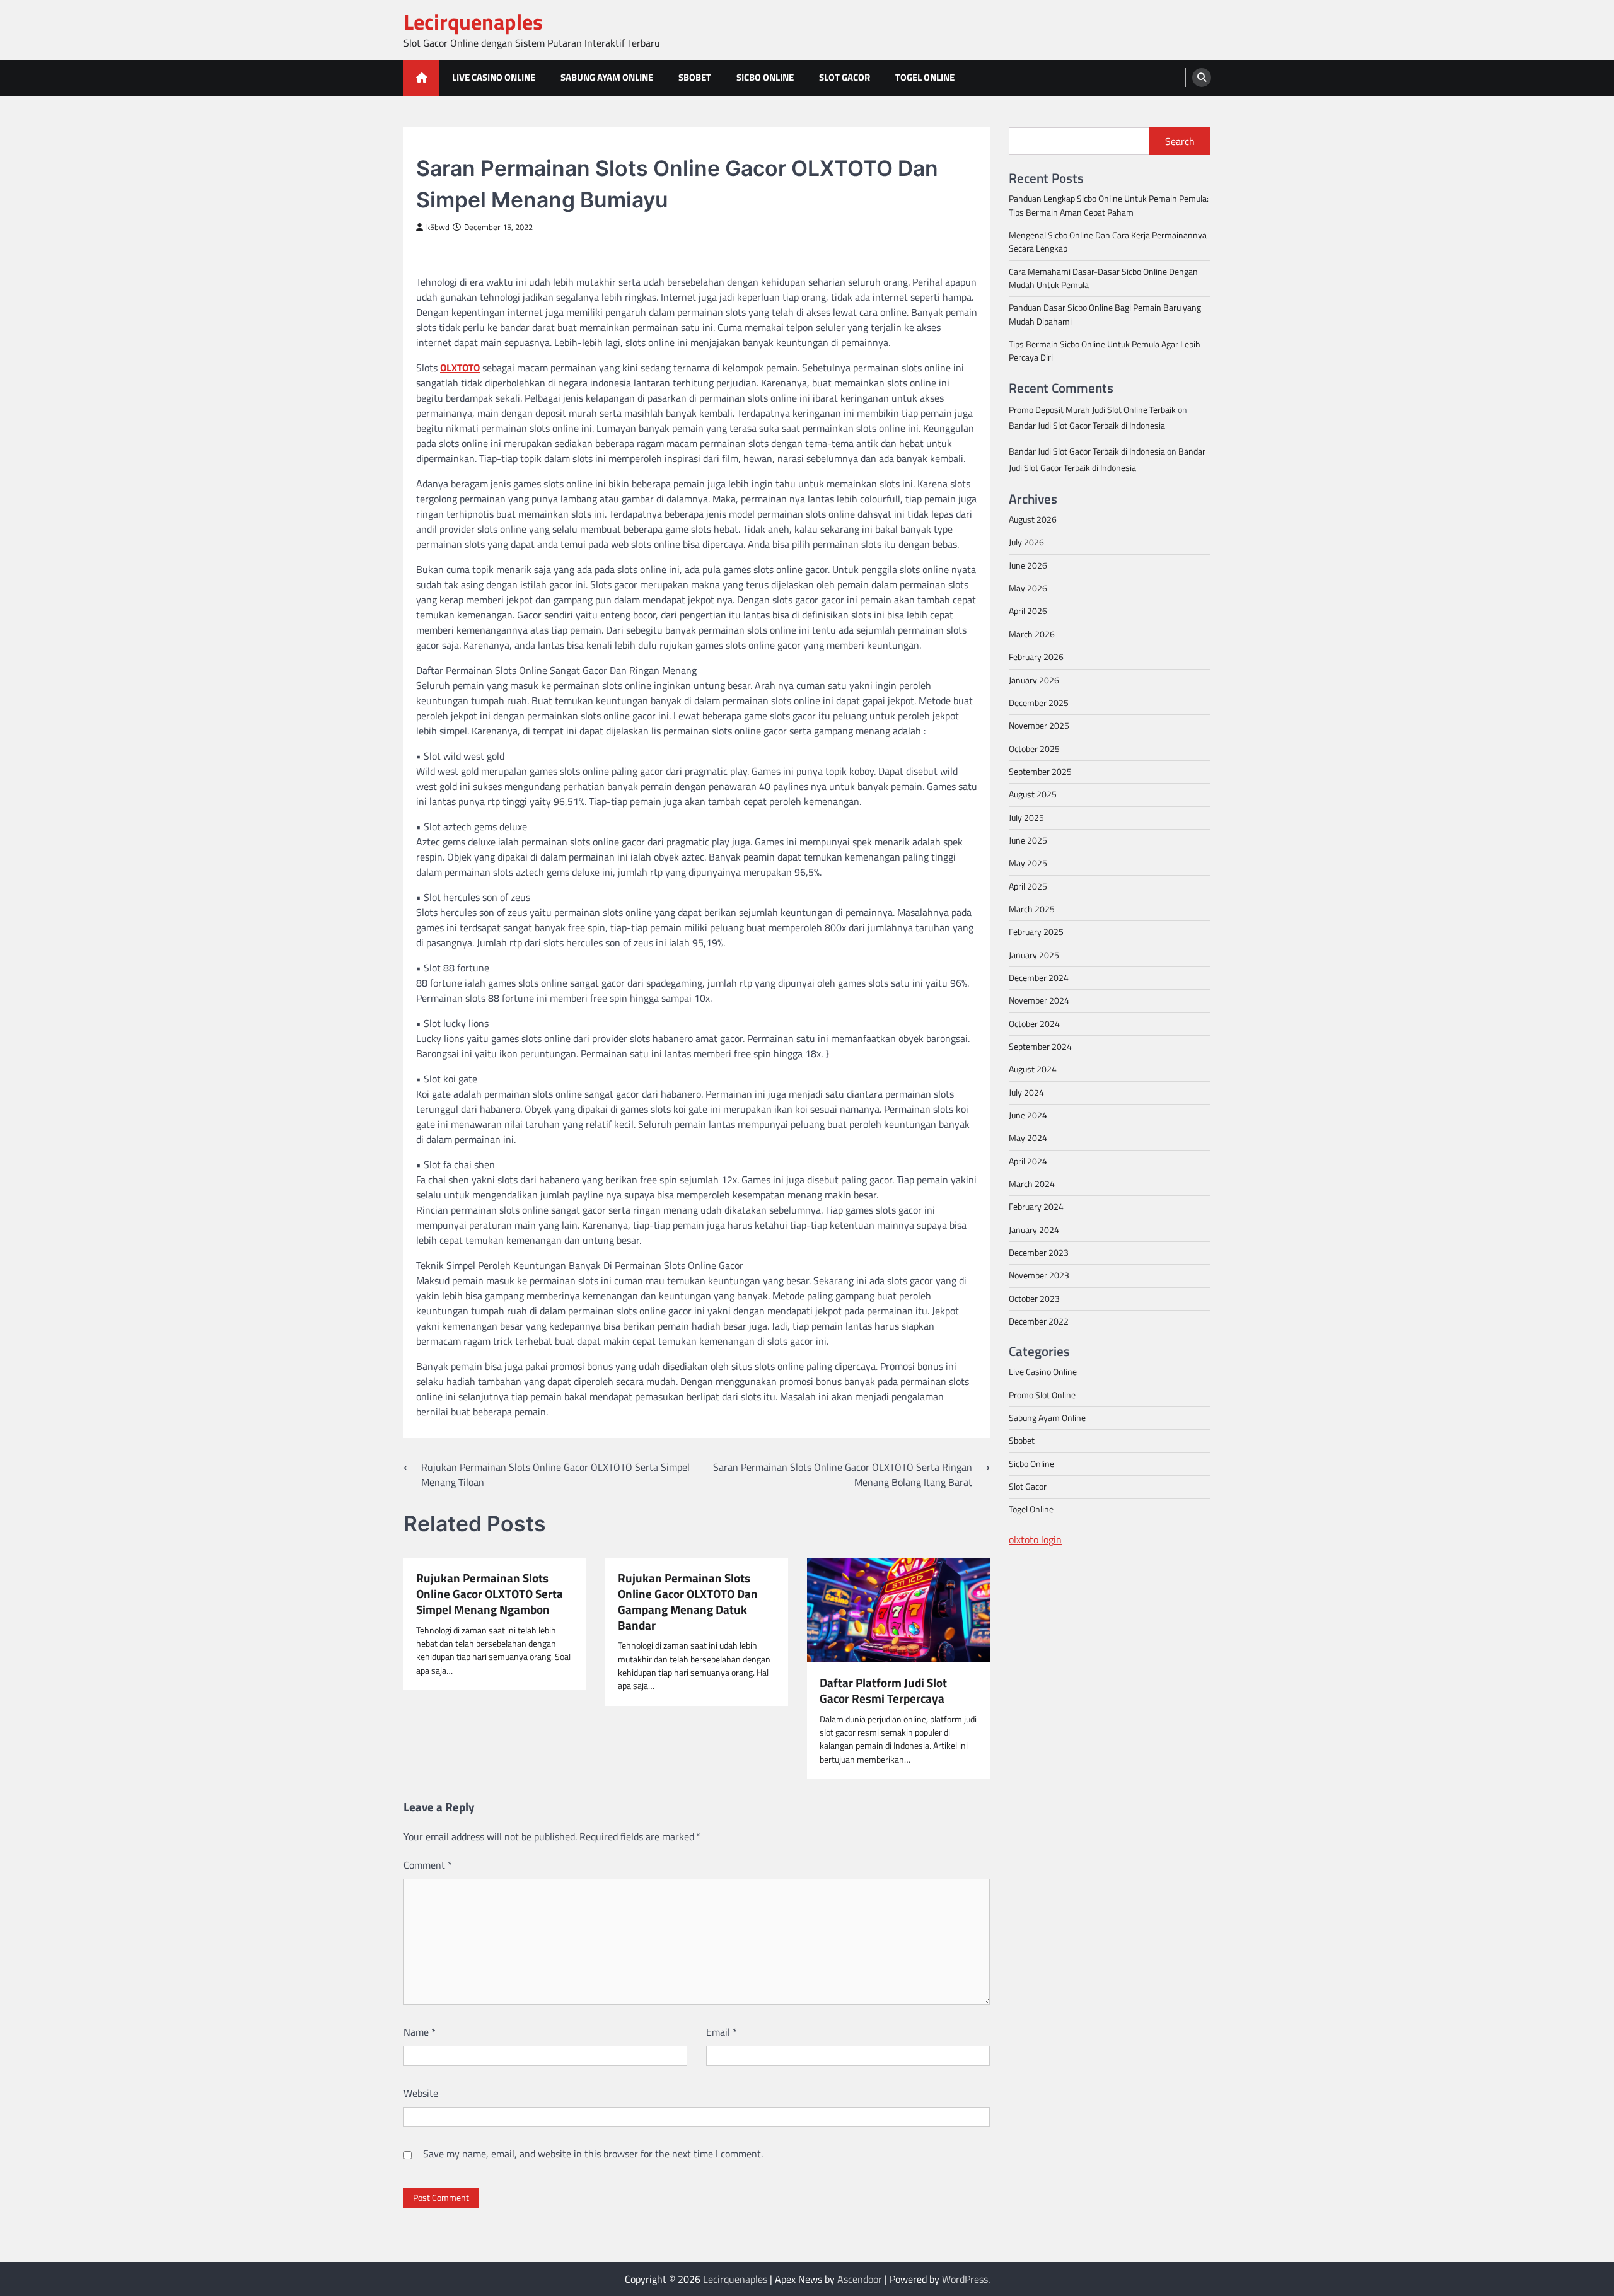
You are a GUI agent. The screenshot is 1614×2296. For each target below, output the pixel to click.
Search (1180, 141)
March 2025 (1032, 908)
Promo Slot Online (1042, 1394)
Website (421, 2093)
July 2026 (1026, 542)
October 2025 (1034, 748)
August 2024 (1033, 1069)
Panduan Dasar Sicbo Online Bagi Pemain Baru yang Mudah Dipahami (1105, 314)
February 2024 (1036, 1207)
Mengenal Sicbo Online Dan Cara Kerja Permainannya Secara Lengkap (1108, 241)
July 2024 (1026, 1092)
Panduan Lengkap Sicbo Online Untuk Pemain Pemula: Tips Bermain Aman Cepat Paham (1109, 205)
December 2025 (1039, 702)
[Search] (1202, 78)
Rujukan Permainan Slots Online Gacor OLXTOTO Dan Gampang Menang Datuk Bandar (688, 1602)
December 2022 (1039, 1321)
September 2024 (1040, 1046)
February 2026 (1036, 656)
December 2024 (1039, 977)
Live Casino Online (494, 77)
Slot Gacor (845, 77)
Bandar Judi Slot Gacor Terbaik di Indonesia (1087, 425)
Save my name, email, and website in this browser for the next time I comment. (593, 2154)
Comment (428, 1865)
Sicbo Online (765, 77)
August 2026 (1033, 519)
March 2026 (1032, 634)
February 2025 (1036, 931)
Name (420, 2032)
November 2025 (1039, 725)
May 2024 (1028, 1138)
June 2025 (1028, 840)
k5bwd (438, 227)
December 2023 (1039, 1252)
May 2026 (1028, 588)
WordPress (965, 2279)
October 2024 (1034, 1023)
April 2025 (1028, 886)
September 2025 (1040, 771)
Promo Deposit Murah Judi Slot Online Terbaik (1092, 409)
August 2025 (1033, 794)
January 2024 (1034, 1229)
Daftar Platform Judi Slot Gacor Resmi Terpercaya (883, 1691)
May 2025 (1028, 862)
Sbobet (695, 77)
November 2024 (1039, 1000)
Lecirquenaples (473, 22)
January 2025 (1034, 954)
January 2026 (1034, 680)
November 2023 (1039, 1275)
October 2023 (1034, 1298)
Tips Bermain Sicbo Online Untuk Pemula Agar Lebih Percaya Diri (1105, 350)
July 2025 (1026, 817)
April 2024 (1028, 1161)
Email (722, 2032)
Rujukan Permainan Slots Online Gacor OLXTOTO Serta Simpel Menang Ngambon (490, 1594)
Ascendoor (860, 2279)
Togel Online (925, 77)
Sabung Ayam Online (607, 77)
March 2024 (1032, 1183)
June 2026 (1028, 565)
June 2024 (1028, 1115)
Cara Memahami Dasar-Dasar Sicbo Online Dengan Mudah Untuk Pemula (1103, 278)
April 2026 (1028, 611)
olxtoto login (1035, 1539)
